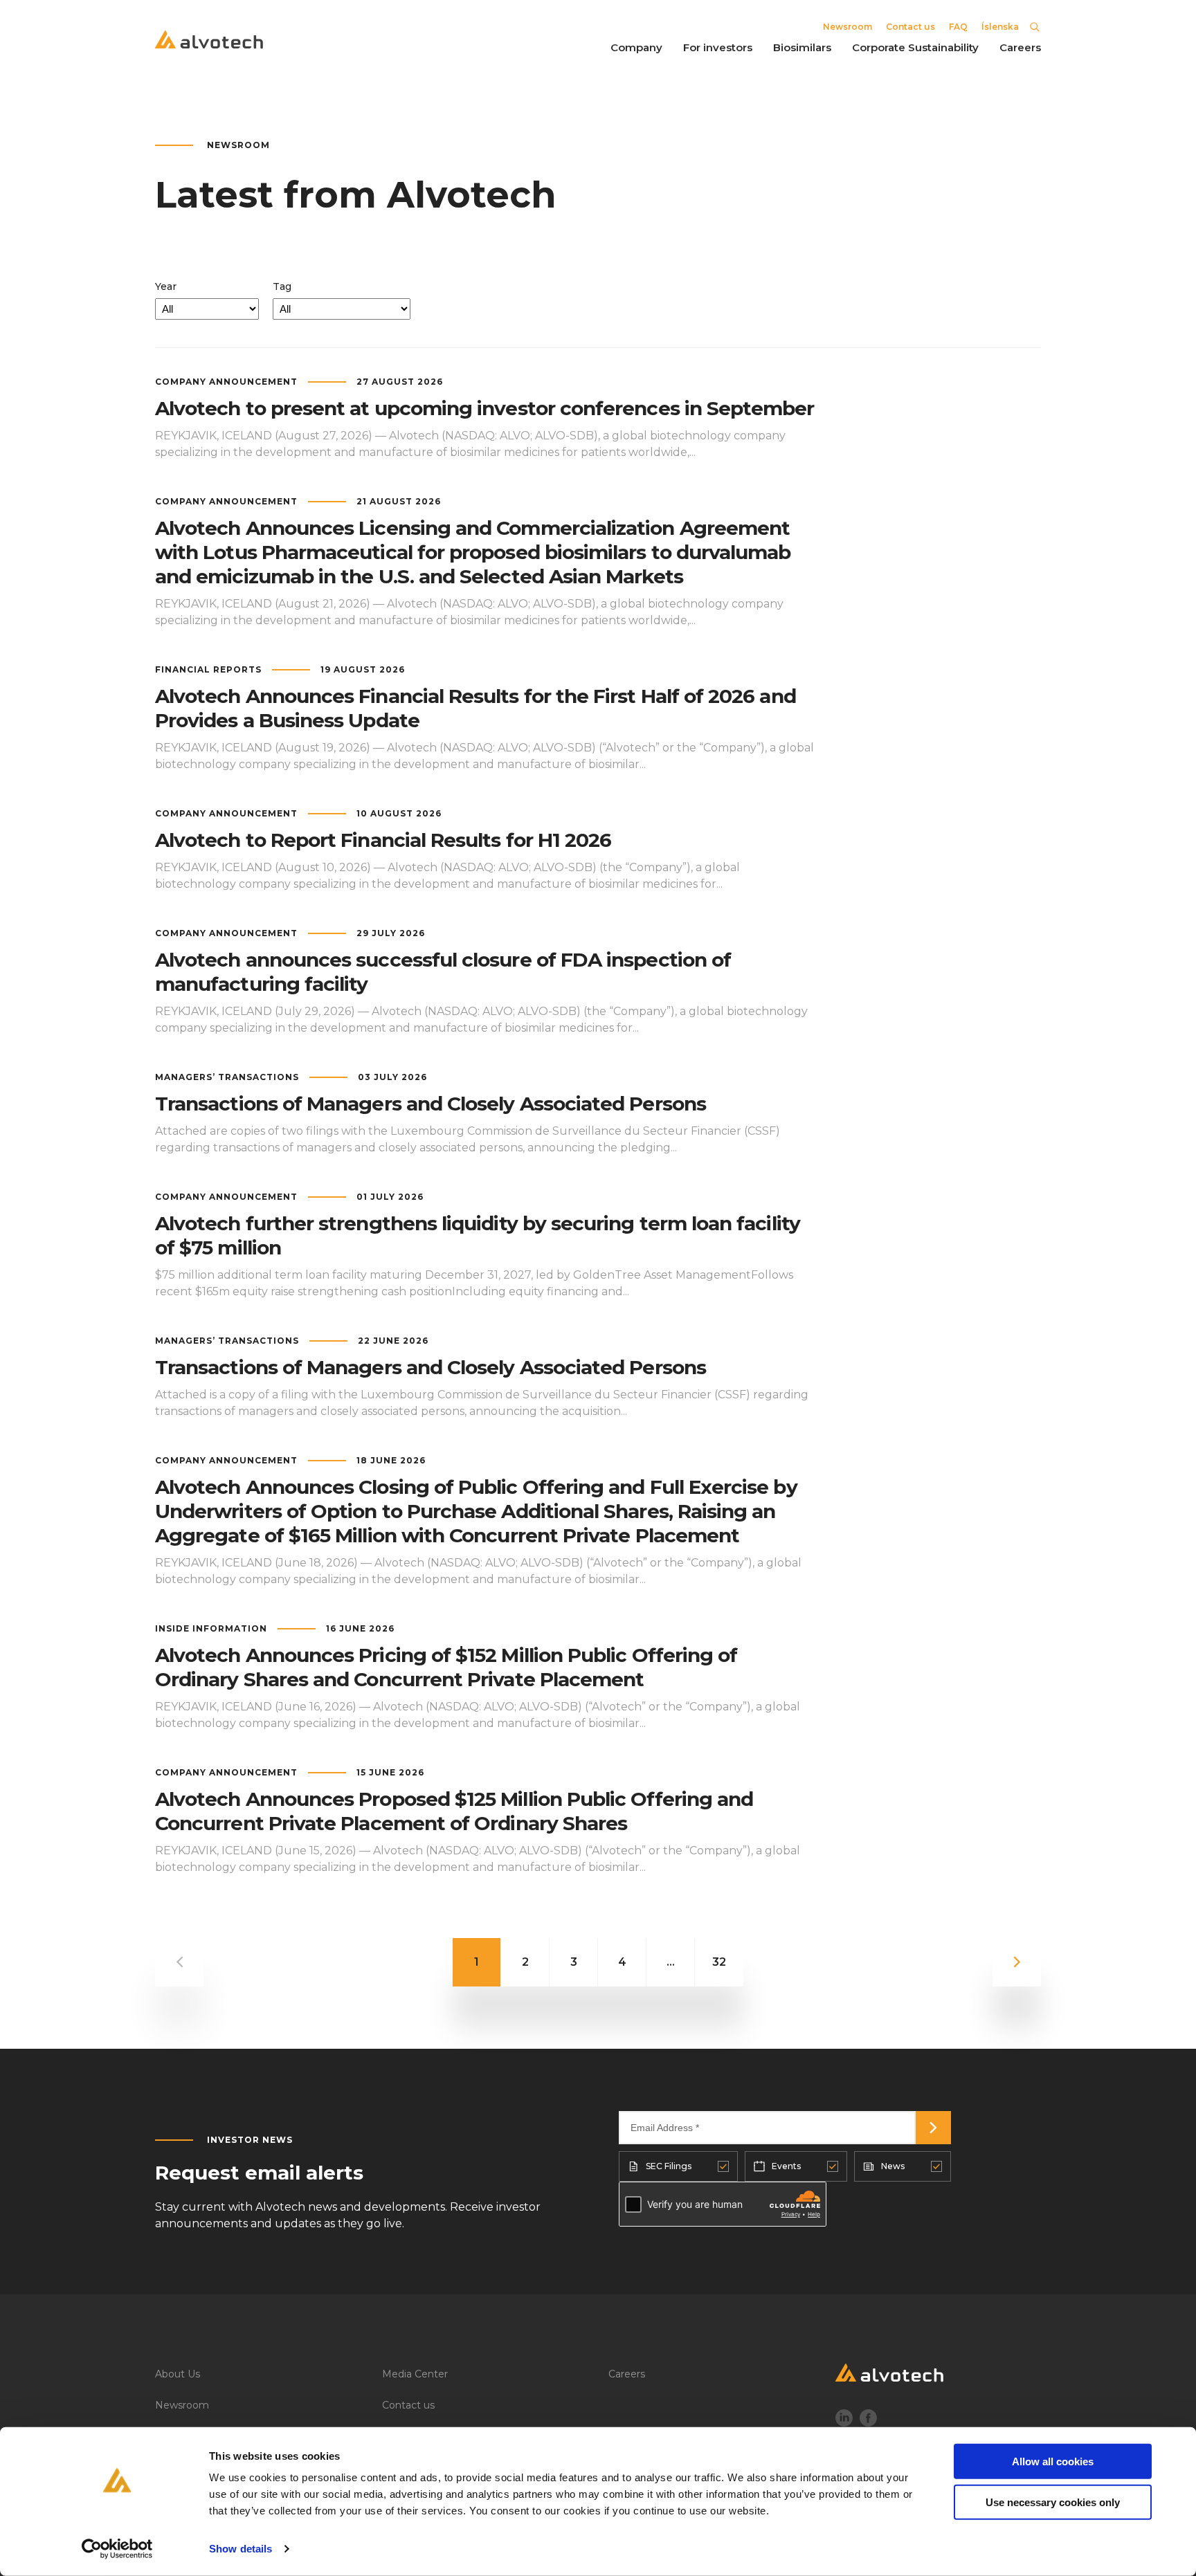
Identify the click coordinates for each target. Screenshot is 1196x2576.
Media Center (415, 2374)
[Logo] (939, 2376)
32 (719, 1962)
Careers (627, 2374)
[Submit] (933, 2128)
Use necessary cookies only (1053, 2502)
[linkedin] (844, 2420)
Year (166, 286)
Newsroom (848, 27)
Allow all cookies (1053, 2461)
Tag (282, 286)
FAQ (958, 27)
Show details (241, 2549)
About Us (178, 2374)
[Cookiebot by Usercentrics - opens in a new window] (117, 2549)
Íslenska (1000, 27)
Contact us (910, 27)
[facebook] (868, 2420)
